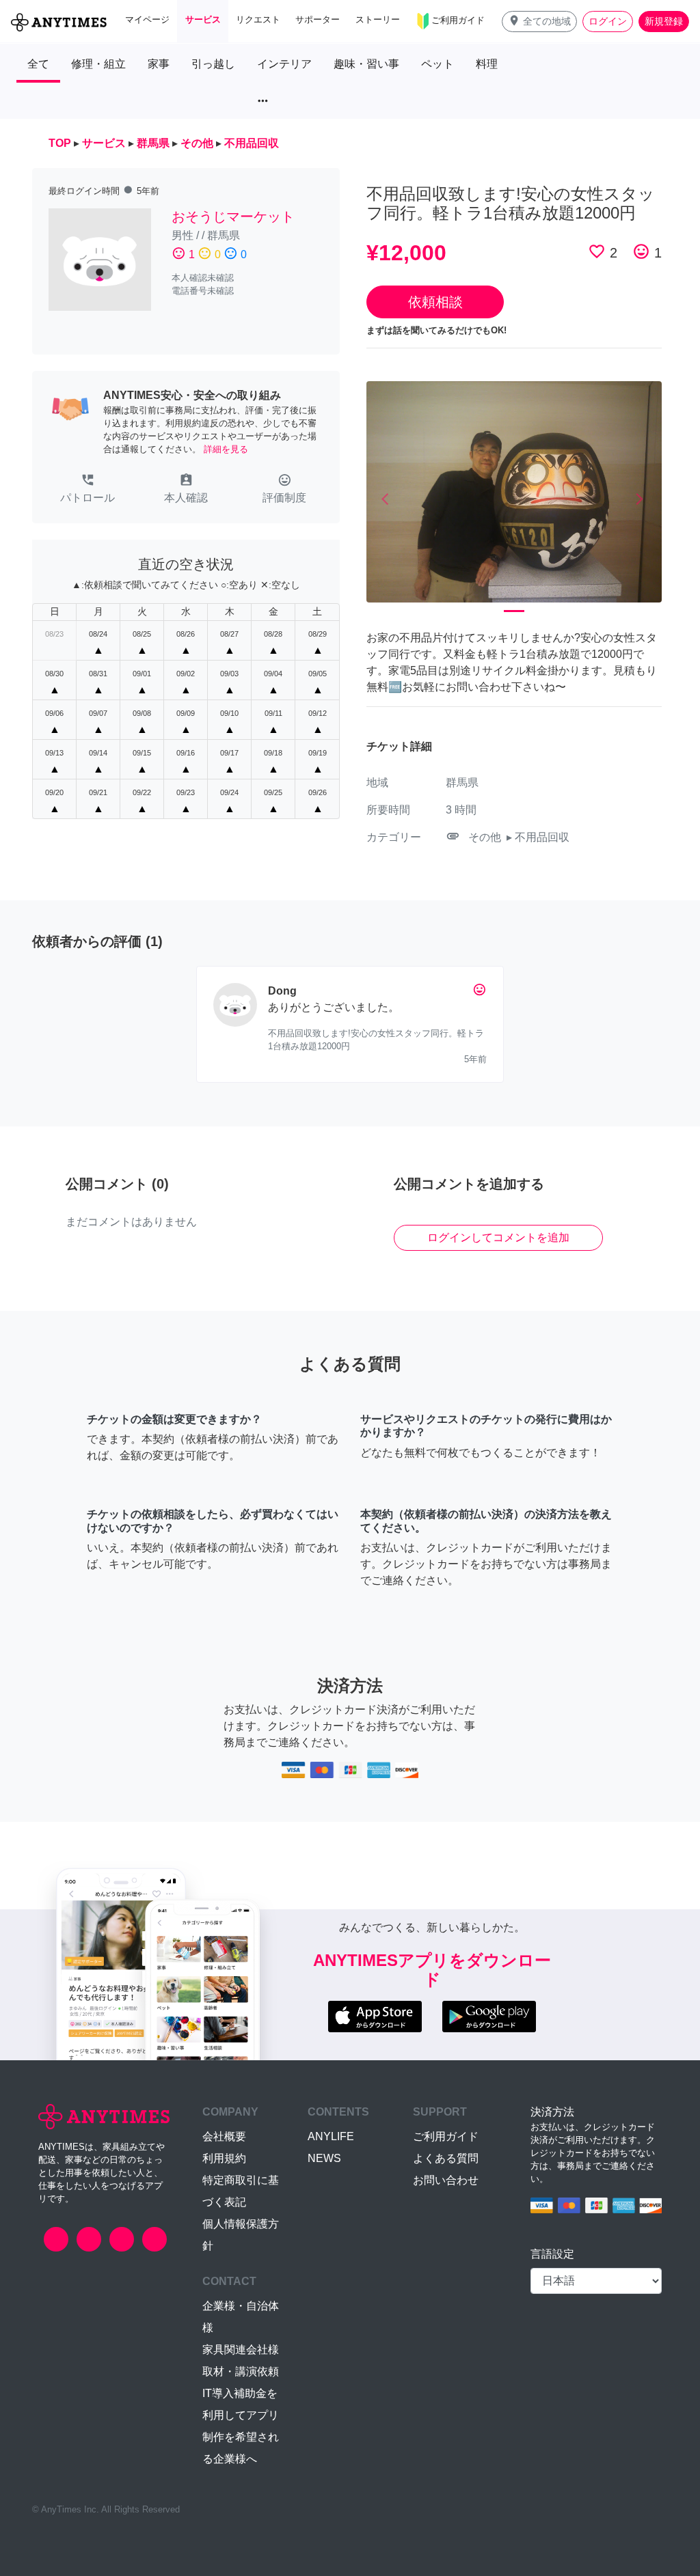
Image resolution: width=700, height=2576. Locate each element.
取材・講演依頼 (241, 2371)
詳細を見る (226, 449)
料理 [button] (487, 64)
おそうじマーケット (233, 217)
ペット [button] (437, 64)
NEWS (324, 2158)
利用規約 (224, 2158)
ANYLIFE (331, 2136)
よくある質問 (446, 2158)
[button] (539, 22)
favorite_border (597, 251)
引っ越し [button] (213, 64)
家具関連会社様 (241, 2350)
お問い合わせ (446, 2180)
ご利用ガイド (446, 2136)
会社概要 (224, 2136)
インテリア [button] (284, 64)
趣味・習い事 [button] (366, 64)
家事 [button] (159, 64)
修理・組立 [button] (98, 64)
